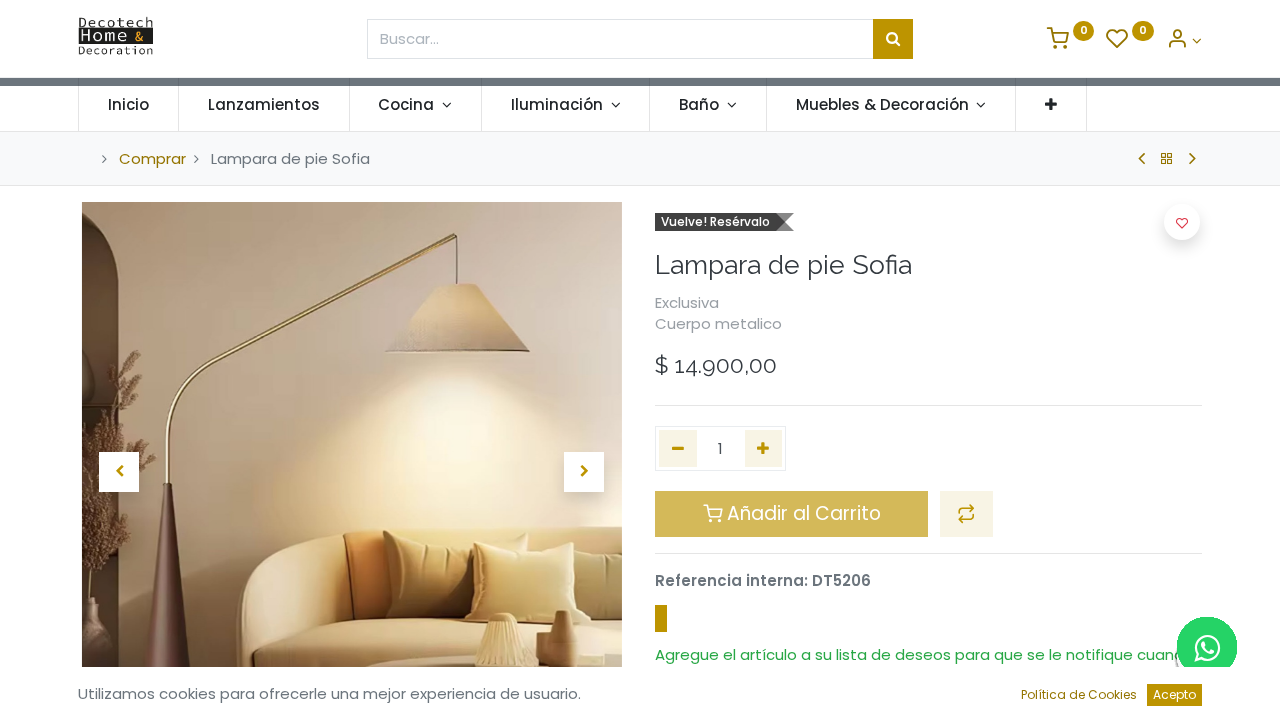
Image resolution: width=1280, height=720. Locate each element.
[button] (1051, 104)
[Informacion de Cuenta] (1184, 40)
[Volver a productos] (1167, 159)
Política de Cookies (1079, 694)
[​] (661, 618)
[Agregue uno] (764, 448)
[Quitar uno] (678, 448)
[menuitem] (128, 104)
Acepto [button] (1174, 694)
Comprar (152, 158)
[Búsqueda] (893, 39)
